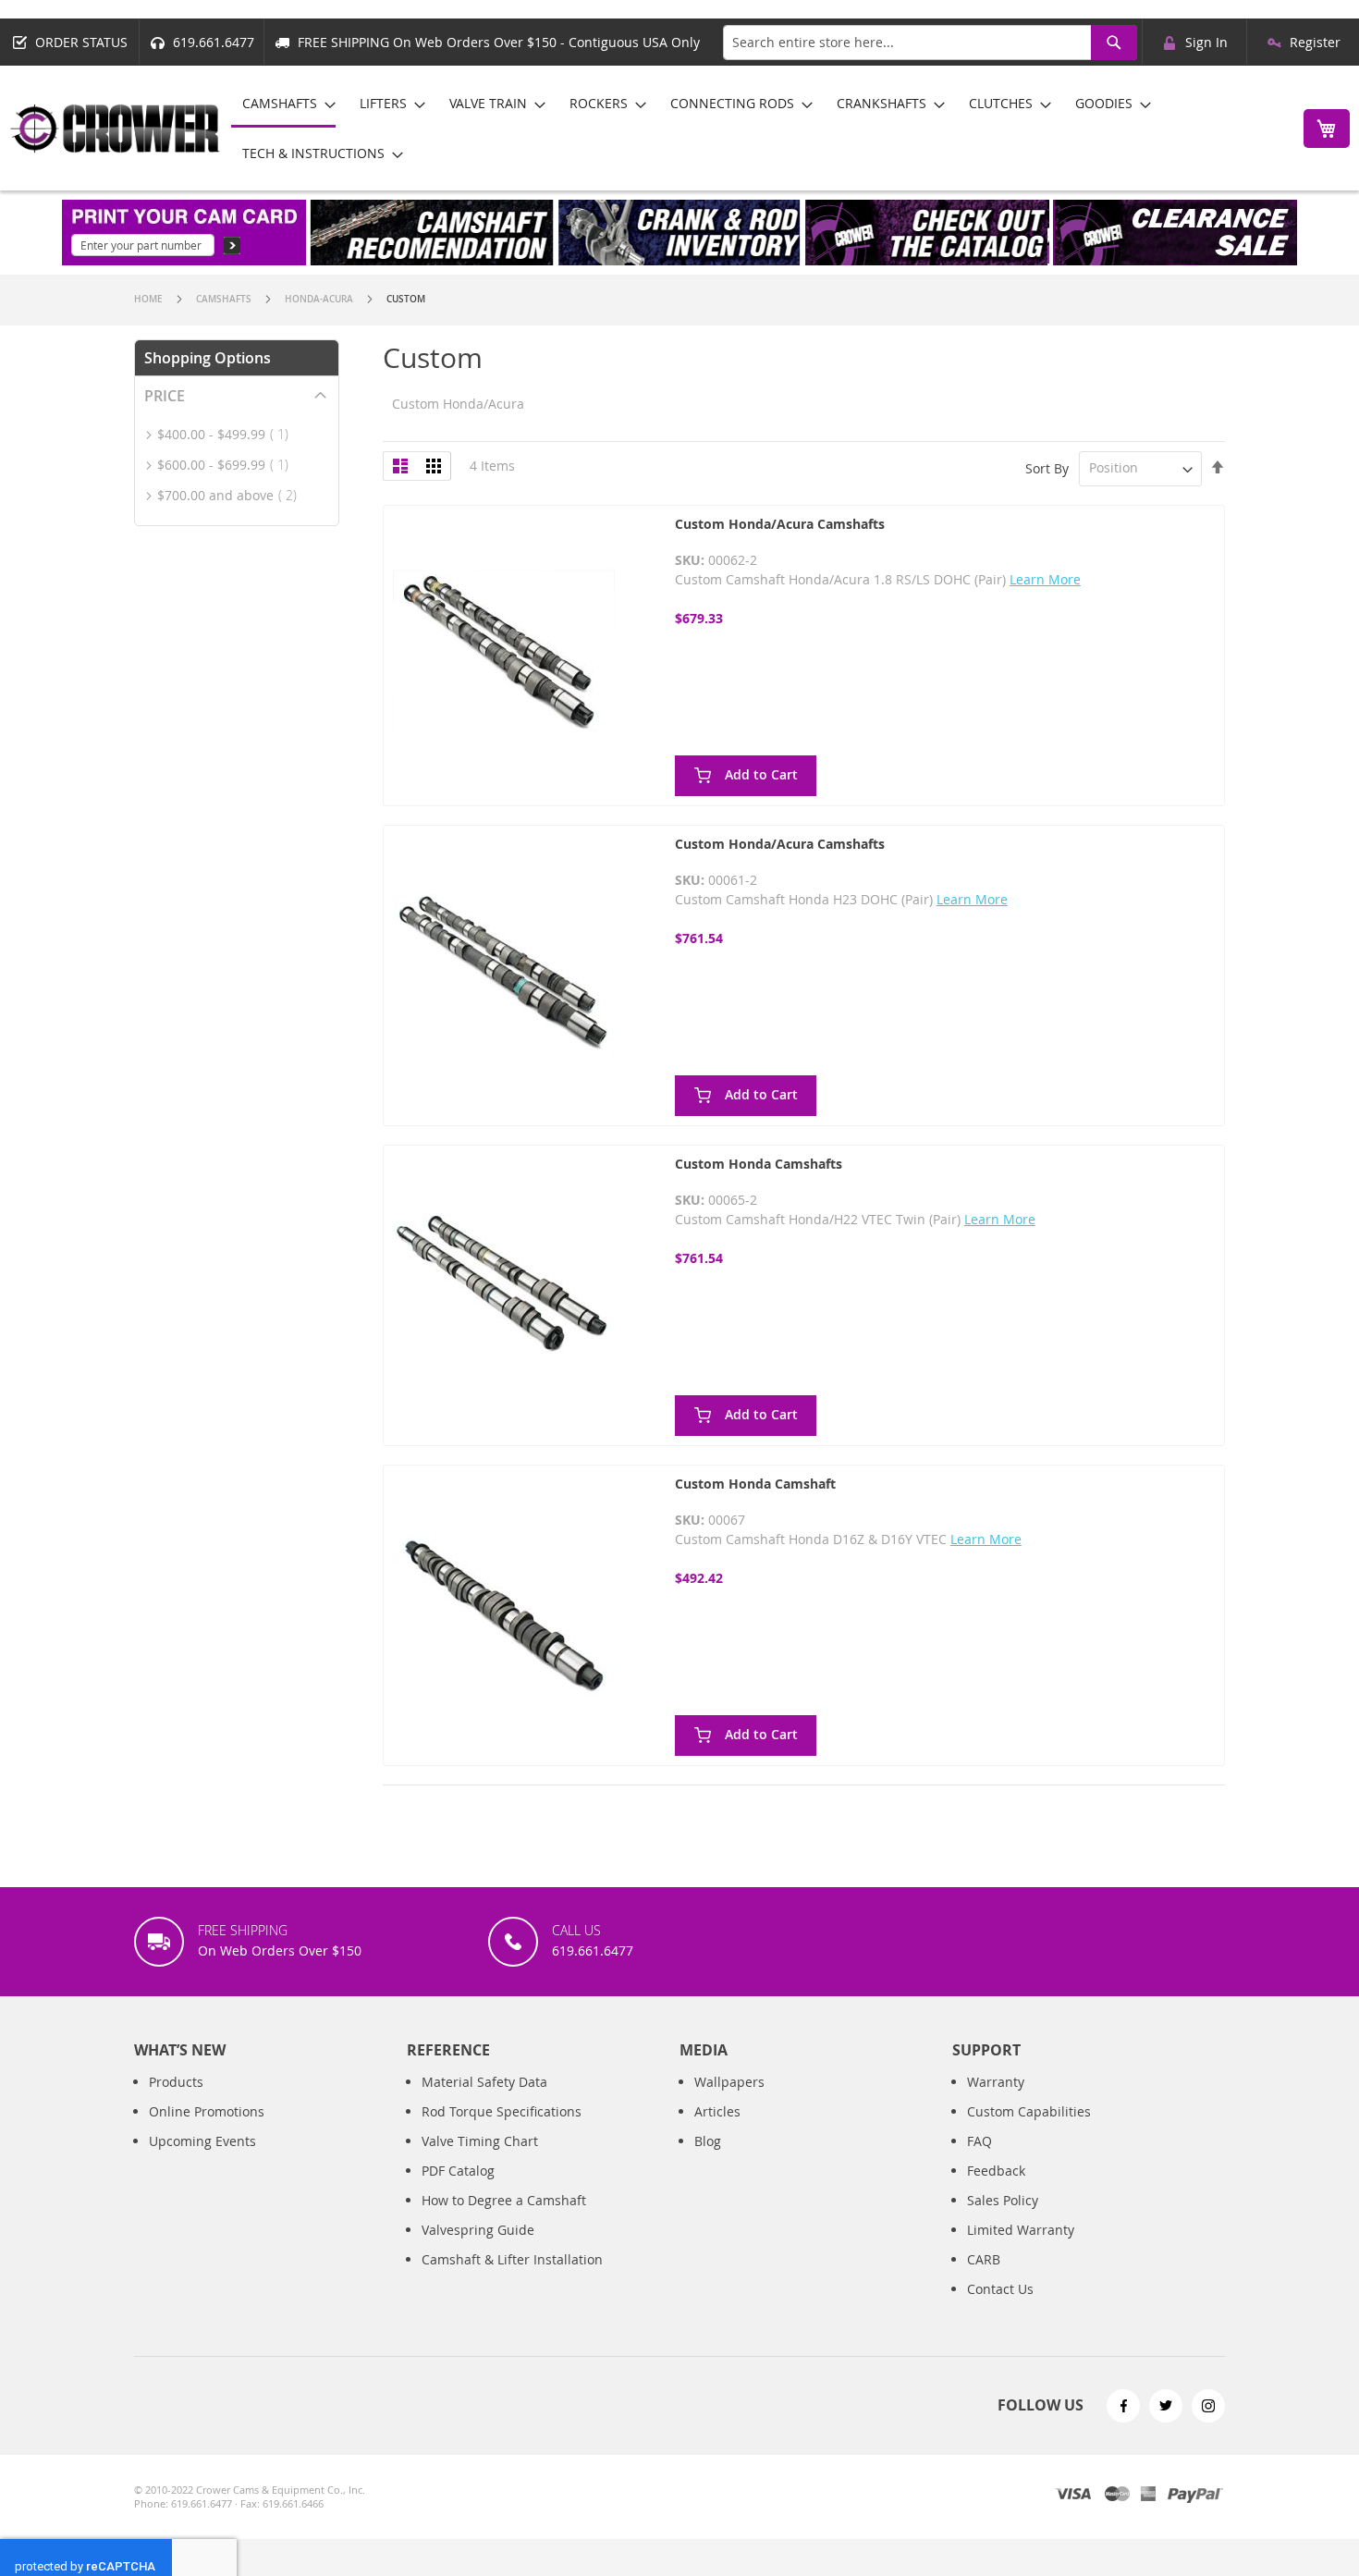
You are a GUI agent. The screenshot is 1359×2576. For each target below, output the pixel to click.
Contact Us (1000, 2289)
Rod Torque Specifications (502, 2111)
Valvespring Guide (478, 2230)
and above (233, 495)
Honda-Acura (320, 299)
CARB (984, 2259)
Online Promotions (207, 2111)
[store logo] (116, 129)
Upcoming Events (202, 2141)
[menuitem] (283, 104)
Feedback (996, 2171)
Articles (717, 2111)
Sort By (1047, 467)
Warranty (996, 2082)
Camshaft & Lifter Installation (512, 2259)
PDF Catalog (458, 2171)
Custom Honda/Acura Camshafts (780, 524)
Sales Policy (1003, 2200)
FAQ (979, 2141)
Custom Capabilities (1029, 2111)
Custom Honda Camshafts (759, 1164)
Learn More (1045, 579)
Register (1315, 42)
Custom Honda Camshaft (755, 1484)
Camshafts (225, 299)
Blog (708, 2141)
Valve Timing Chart (480, 2141)
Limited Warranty (1021, 2230)
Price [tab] (165, 396)
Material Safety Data (484, 2082)
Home (150, 299)
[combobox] (930, 43)
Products (176, 2082)
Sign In (1206, 42)
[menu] (757, 128)
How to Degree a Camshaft (504, 2200)
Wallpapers (729, 2082)
